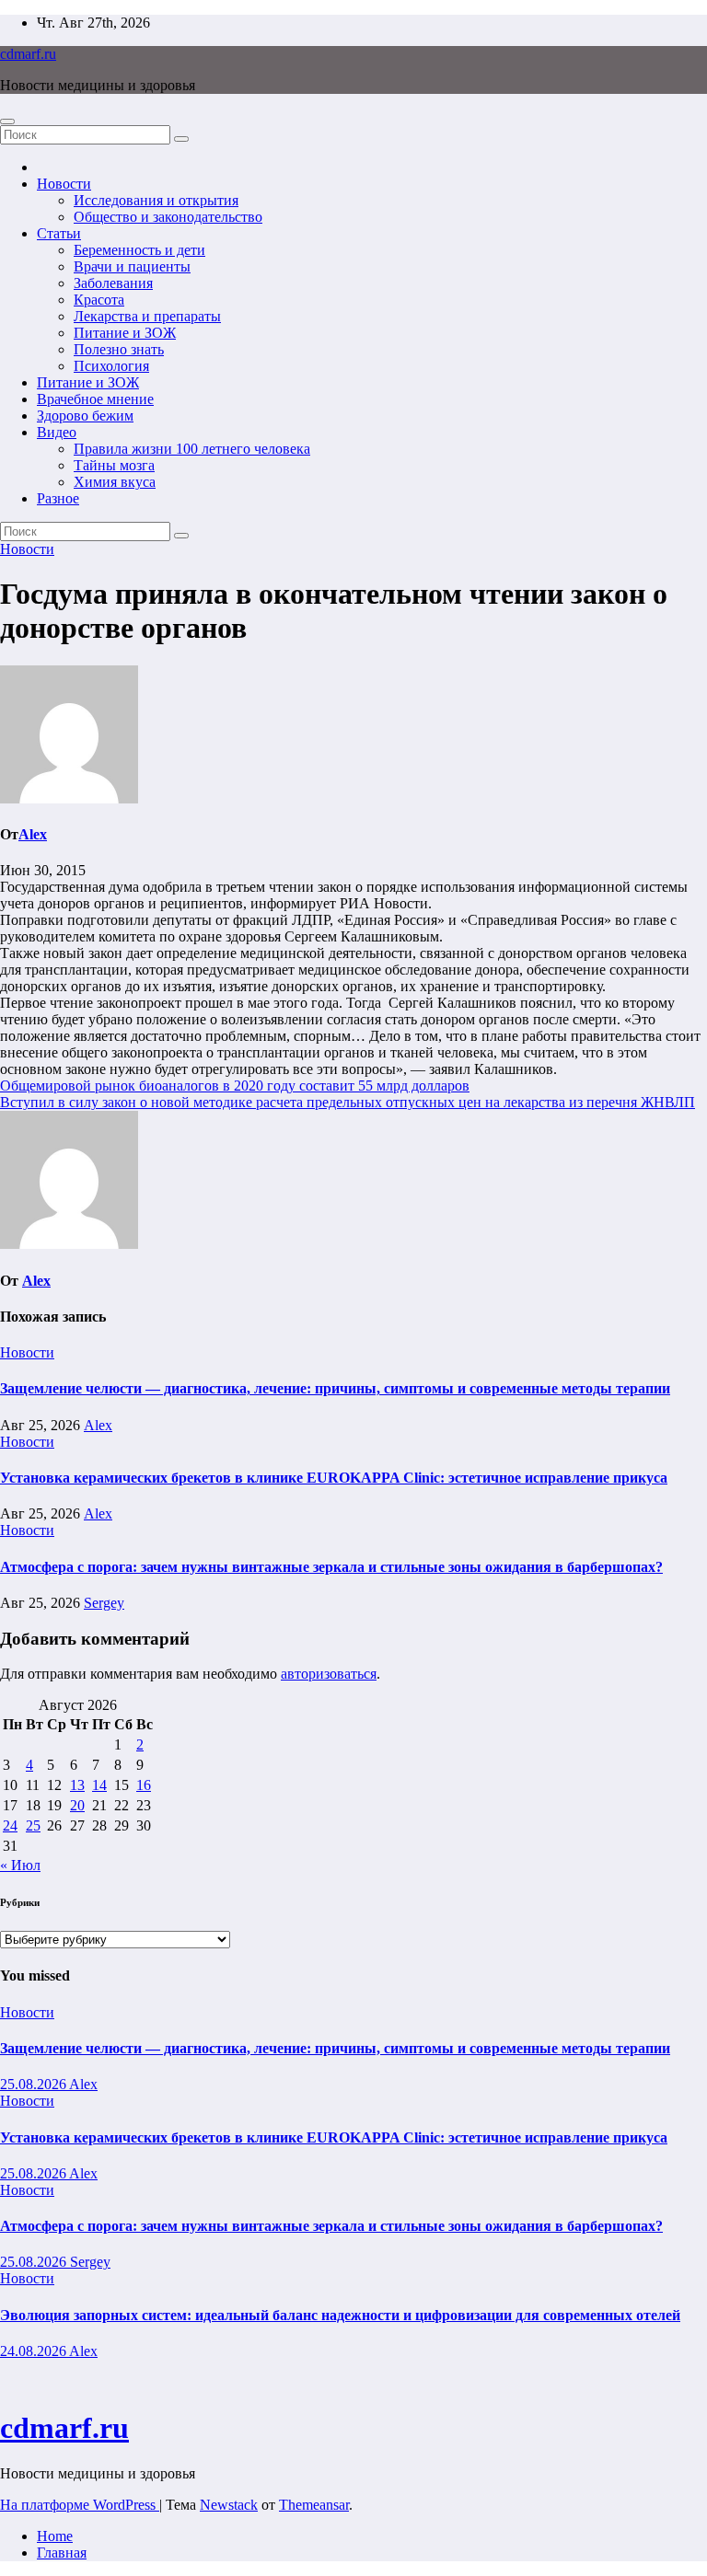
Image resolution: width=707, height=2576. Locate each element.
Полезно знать (119, 349)
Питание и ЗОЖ (125, 333)
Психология (111, 366)
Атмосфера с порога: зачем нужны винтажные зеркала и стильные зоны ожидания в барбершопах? (331, 1567)
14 (99, 1785)
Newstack (229, 2505)
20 (77, 1805)
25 (33, 1825)
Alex (33, 834)
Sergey (104, 1603)
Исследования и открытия (156, 200)
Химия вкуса (115, 482)
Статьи (59, 233)
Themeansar (314, 2505)
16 (144, 1785)
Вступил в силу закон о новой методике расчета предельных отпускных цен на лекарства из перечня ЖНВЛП (348, 1102)
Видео (57, 432)
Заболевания (113, 283)
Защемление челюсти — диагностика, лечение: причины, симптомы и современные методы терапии (335, 1388)
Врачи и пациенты (132, 266)
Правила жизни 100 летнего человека (192, 449)
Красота (99, 300)
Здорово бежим (85, 416)
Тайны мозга (114, 465)
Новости (64, 184)
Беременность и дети (139, 250)
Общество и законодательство (168, 217)
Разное (58, 498)
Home (55, 2536)
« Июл (20, 1865)
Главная (62, 2553)
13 (77, 1785)
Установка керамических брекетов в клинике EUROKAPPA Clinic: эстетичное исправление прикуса (334, 1478)
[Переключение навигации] (7, 121)
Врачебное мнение (95, 399)
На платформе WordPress (80, 2505)
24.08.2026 (35, 2351)
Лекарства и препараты (147, 316)
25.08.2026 (35, 2084)
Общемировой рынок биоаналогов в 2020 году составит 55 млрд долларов (235, 1086)
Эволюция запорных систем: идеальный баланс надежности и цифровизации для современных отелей (340, 2315)
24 (10, 1825)
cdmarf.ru (28, 54)
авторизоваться (329, 1674)
